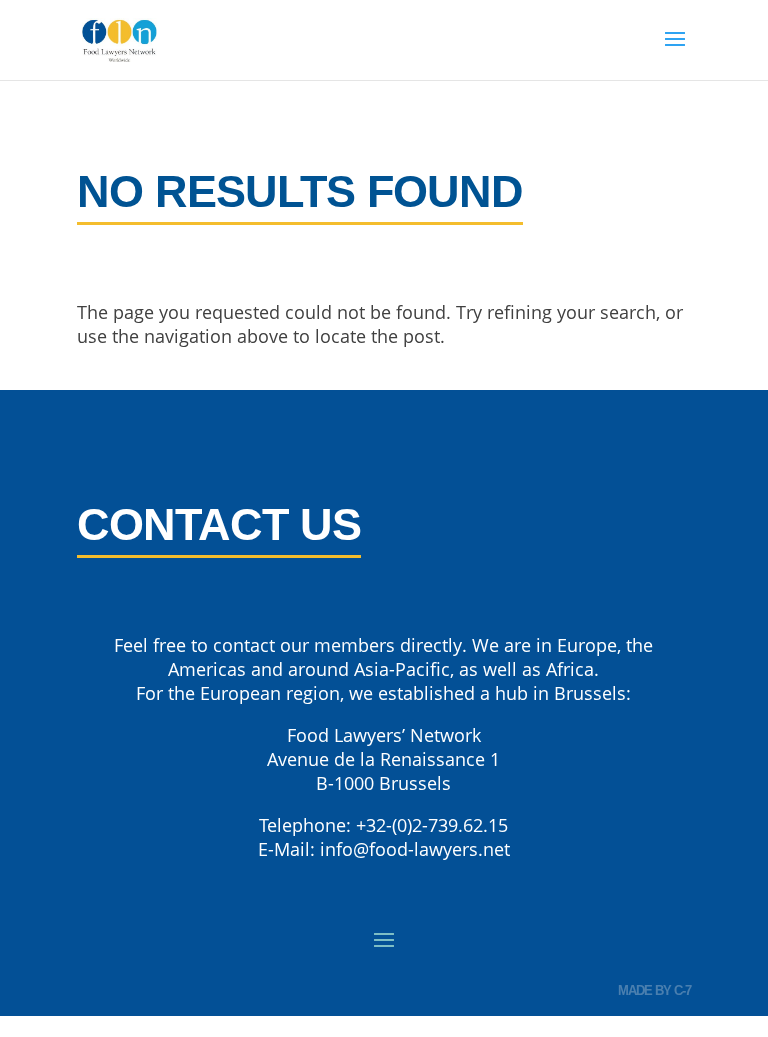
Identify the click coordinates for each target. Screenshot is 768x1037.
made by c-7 (654, 990)
